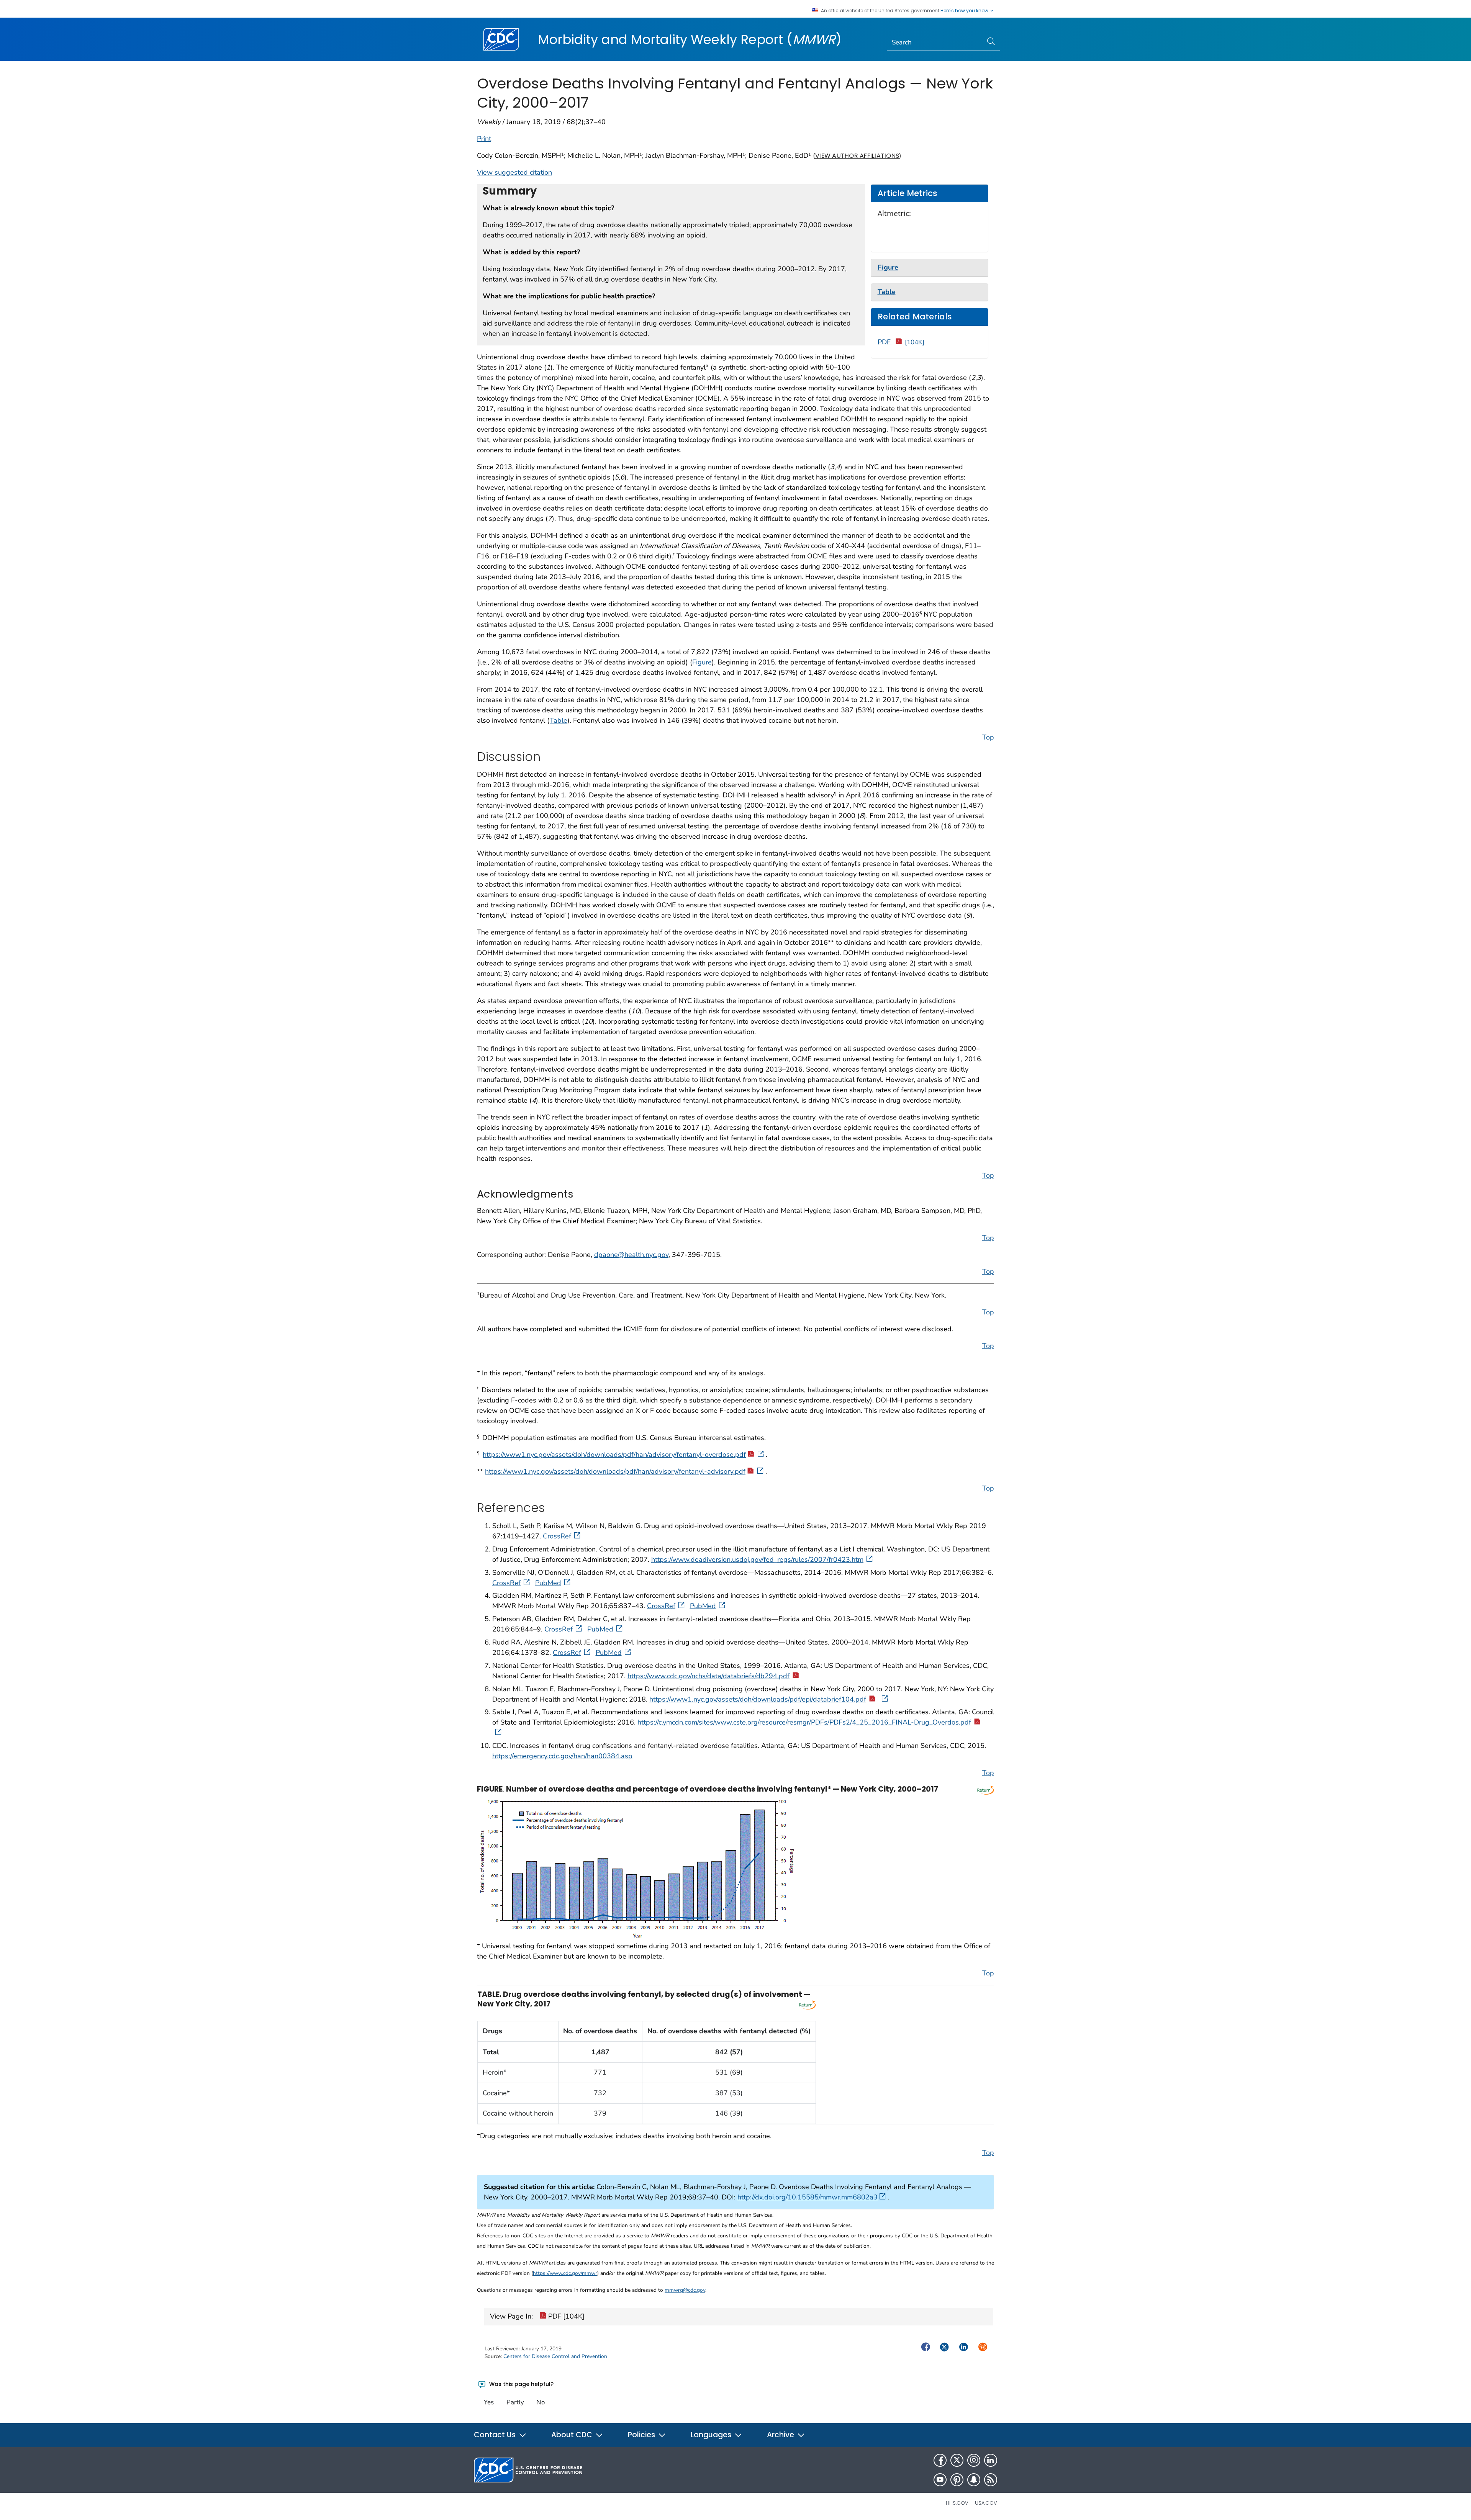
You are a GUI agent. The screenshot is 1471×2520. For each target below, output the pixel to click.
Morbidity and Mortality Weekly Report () (690, 39)
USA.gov (986, 2503)
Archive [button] (781, 2435)
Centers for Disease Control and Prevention (555, 2356)
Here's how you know (965, 11)
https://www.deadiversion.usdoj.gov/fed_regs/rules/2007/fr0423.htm (757, 1559)
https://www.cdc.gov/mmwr (565, 2273)
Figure (702, 662)
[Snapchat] (974, 2480)
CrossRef (557, 1536)
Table (559, 720)
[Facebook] (940, 2460)
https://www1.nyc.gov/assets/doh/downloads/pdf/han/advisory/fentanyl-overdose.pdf (614, 1455)
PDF (901, 342)
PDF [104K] (565, 2316)
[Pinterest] (957, 2480)
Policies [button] (642, 2435)
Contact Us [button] (496, 2435)
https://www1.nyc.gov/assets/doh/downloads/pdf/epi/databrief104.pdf (758, 1699)
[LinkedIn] (991, 2460)
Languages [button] (712, 2435)
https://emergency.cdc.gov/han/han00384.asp (562, 1756)
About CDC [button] (573, 2435)
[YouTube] (940, 2480)
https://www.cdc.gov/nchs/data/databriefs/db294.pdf (708, 1676)
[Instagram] (974, 2460)
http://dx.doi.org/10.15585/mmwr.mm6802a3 (808, 2197)
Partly (515, 2402)
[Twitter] (957, 2460)
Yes (489, 2402)
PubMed (548, 1583)
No (541, 2402)
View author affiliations (857, 156)
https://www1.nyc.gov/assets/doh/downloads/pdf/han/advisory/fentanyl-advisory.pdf (615, 1471)
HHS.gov (957, 2503)
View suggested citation (514, 172)
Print (484, 139)
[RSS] (991, 2480)
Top (988, 737)
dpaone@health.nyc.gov (631, 1255)
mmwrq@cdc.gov (685, 2290)
